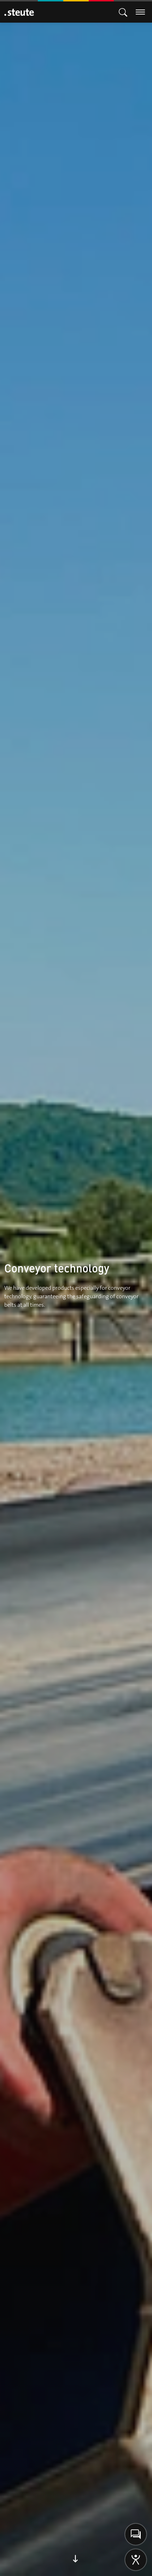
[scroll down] (76, 2563)
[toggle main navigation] (123, 12)
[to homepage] (19, 12)
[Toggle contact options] (136, 2534)
